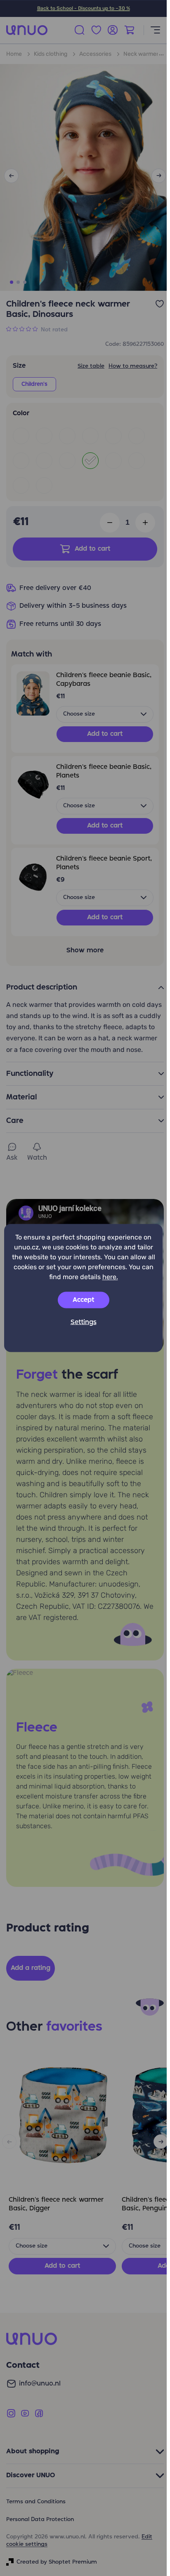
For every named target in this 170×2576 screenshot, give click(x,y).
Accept (83, 1300)
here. (110, 1277)
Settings (84, 1322)
